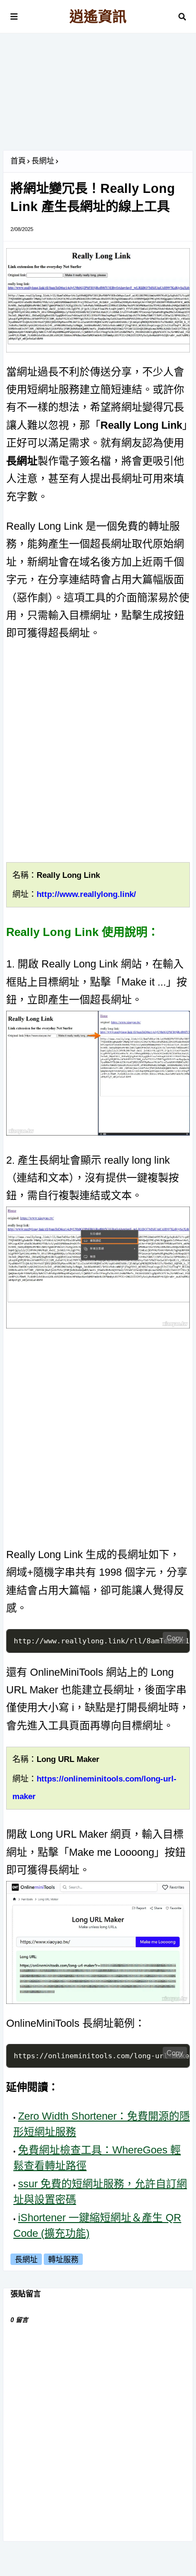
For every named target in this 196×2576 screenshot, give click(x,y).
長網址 (43, 161)
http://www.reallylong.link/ (86, 894)
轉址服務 (63, 2259)
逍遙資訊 (98, 16)
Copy (175, 1638)
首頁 (18, 161)
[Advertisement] (98, 95)
